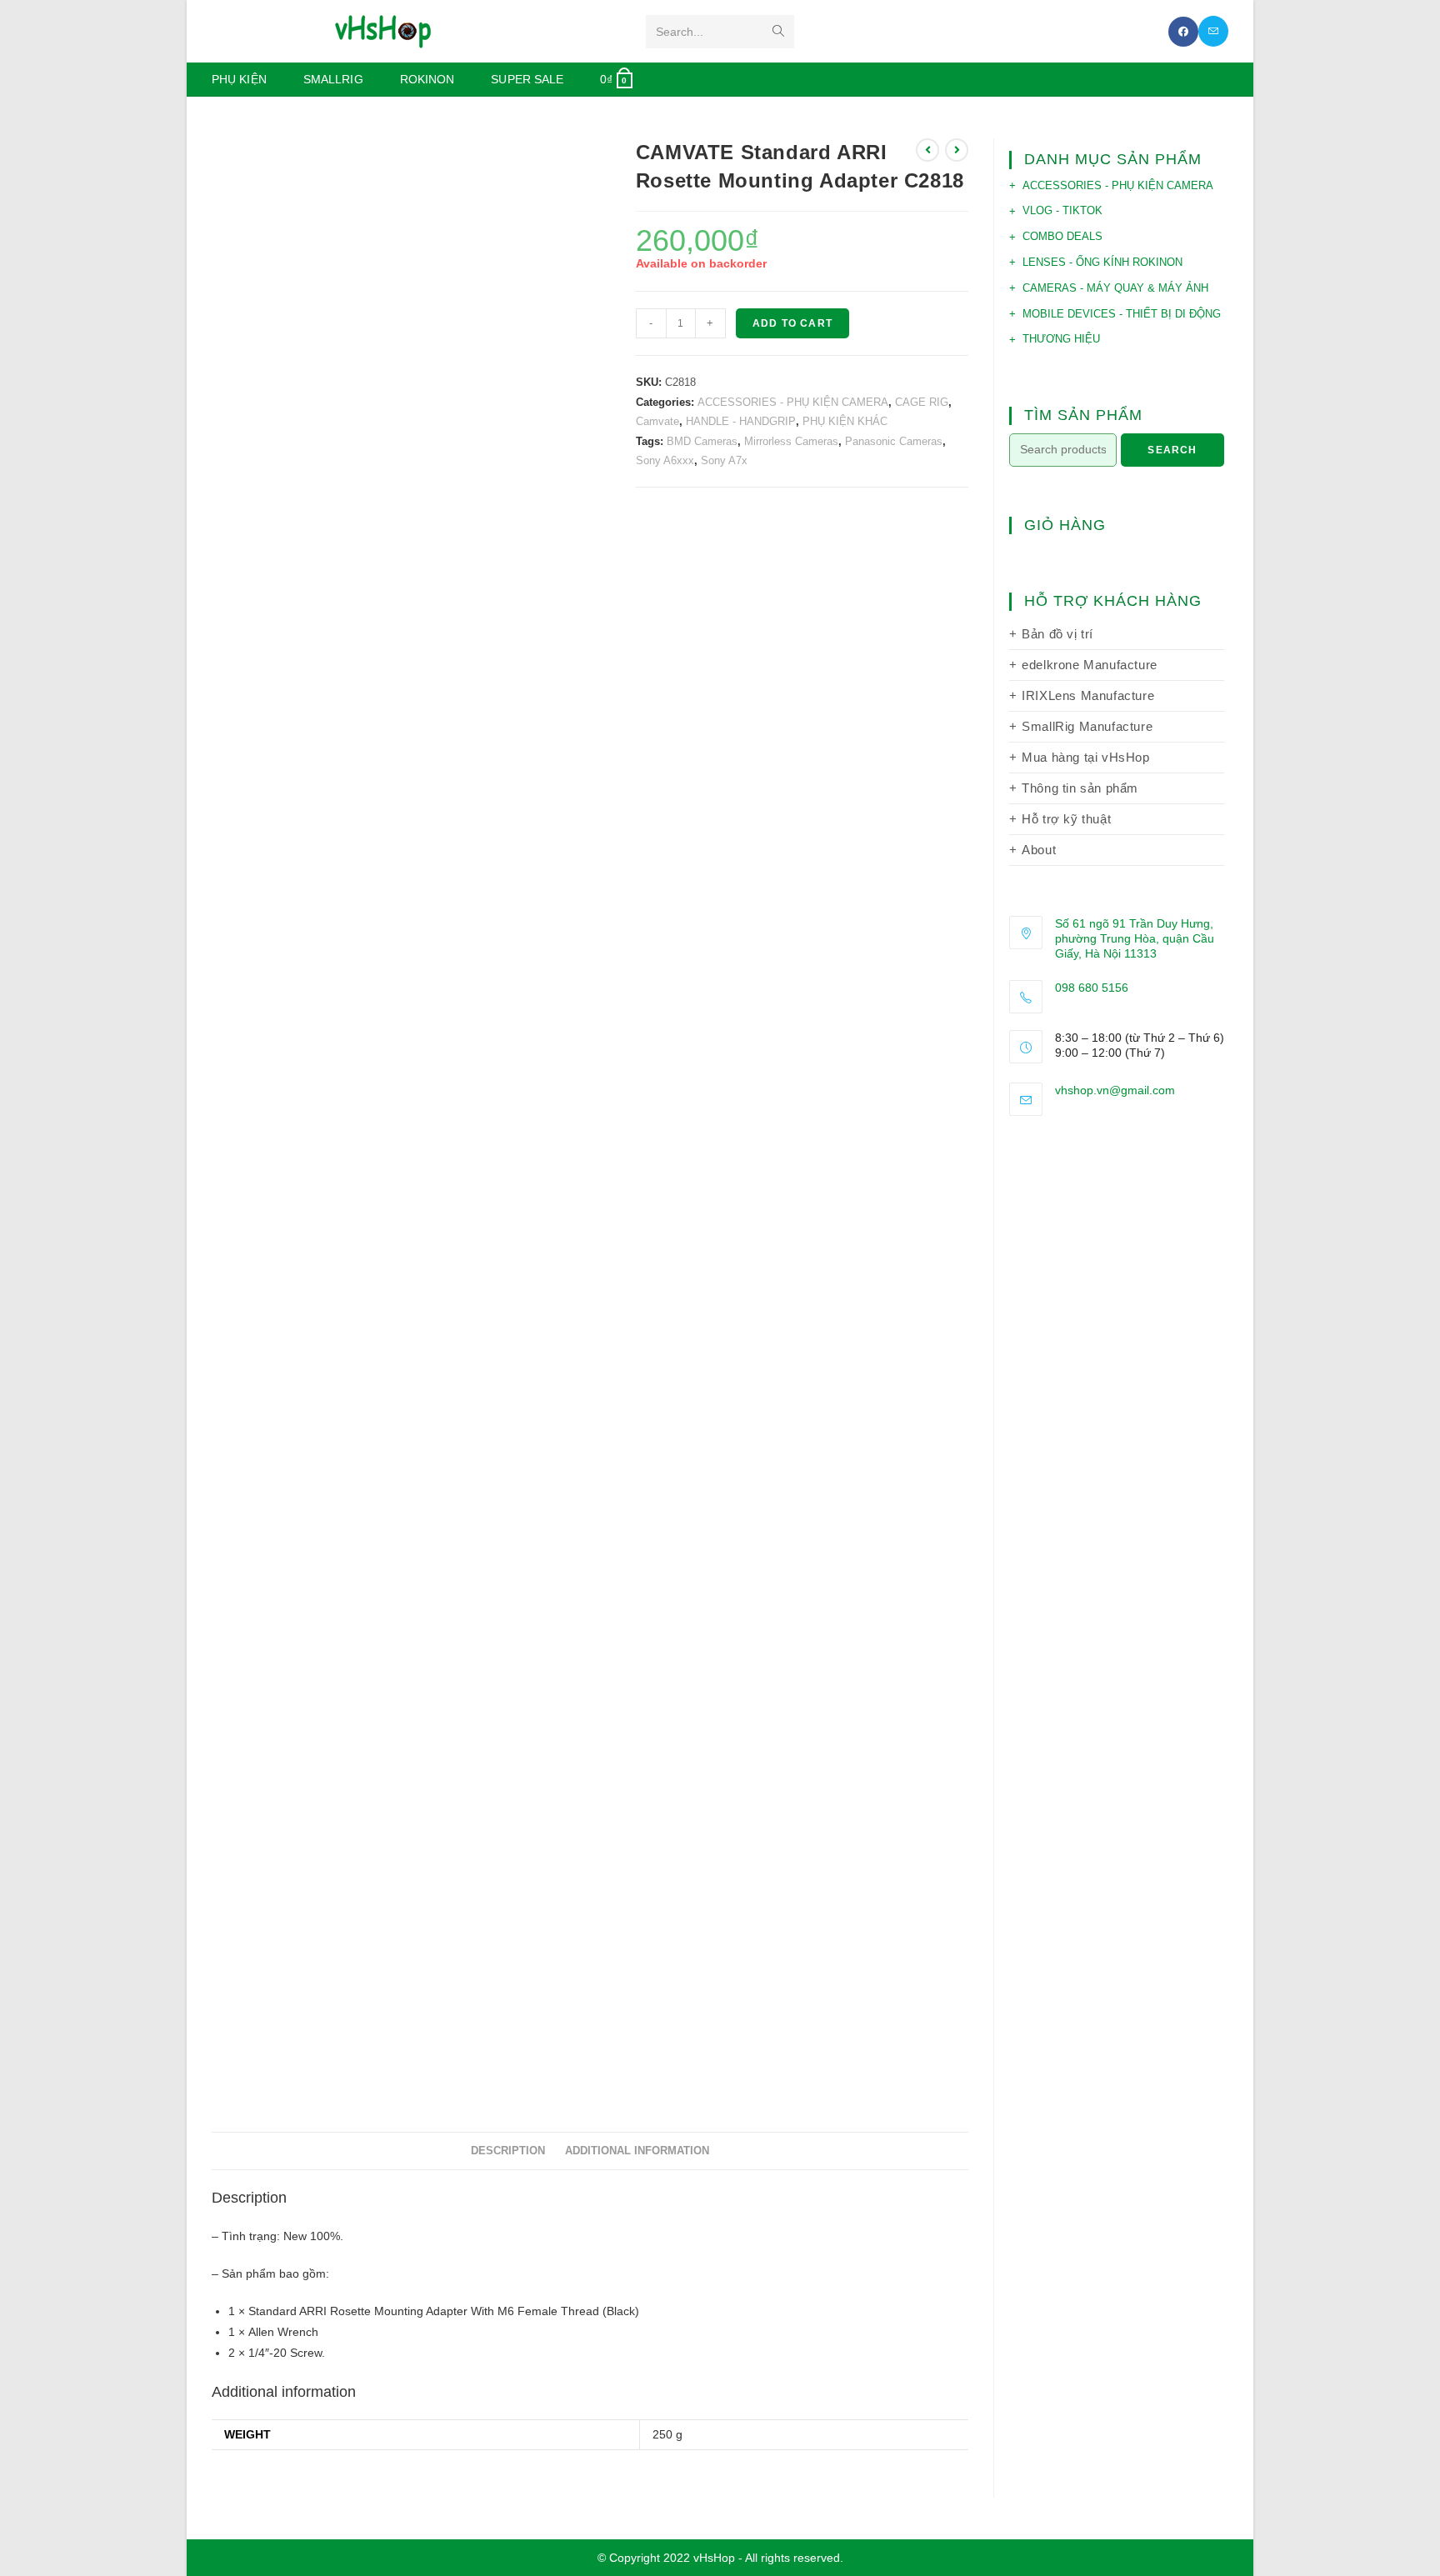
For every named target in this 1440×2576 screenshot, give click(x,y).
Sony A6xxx (665, 460)
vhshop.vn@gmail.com (1115, 1090)
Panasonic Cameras (894, 441)
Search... (680, 32)
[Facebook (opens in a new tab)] (1183, 32)
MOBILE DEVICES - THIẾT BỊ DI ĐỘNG (1122, 314)
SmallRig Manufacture (1087, 726)
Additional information (637, 2151)
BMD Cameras (702, 441)
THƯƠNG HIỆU (1061, 339)
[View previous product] (927, 150)
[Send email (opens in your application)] (1213, 31)
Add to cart (792, 323)
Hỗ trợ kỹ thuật (1066, 819)
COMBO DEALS (1062, 236)
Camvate (657, 421)
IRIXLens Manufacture (1088, 695)
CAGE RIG (922, 402)
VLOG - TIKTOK (1062, 210)
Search (1172, 450)
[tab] (508, 2151)
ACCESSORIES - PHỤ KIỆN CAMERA (793, 402)
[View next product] (957, 150)
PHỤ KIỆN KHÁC (845, 421)
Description (508, 2151)
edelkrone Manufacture (1090, 665)
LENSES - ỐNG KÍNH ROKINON (1102, 262)
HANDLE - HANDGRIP (741, 421)
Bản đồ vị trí (1057, 634)
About (1039, 850)
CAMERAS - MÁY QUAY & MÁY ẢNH (1115, 288)
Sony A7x (724, 460)
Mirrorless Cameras (791, 441)
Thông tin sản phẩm (1080, 788)
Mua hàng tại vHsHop (1085, 757)
